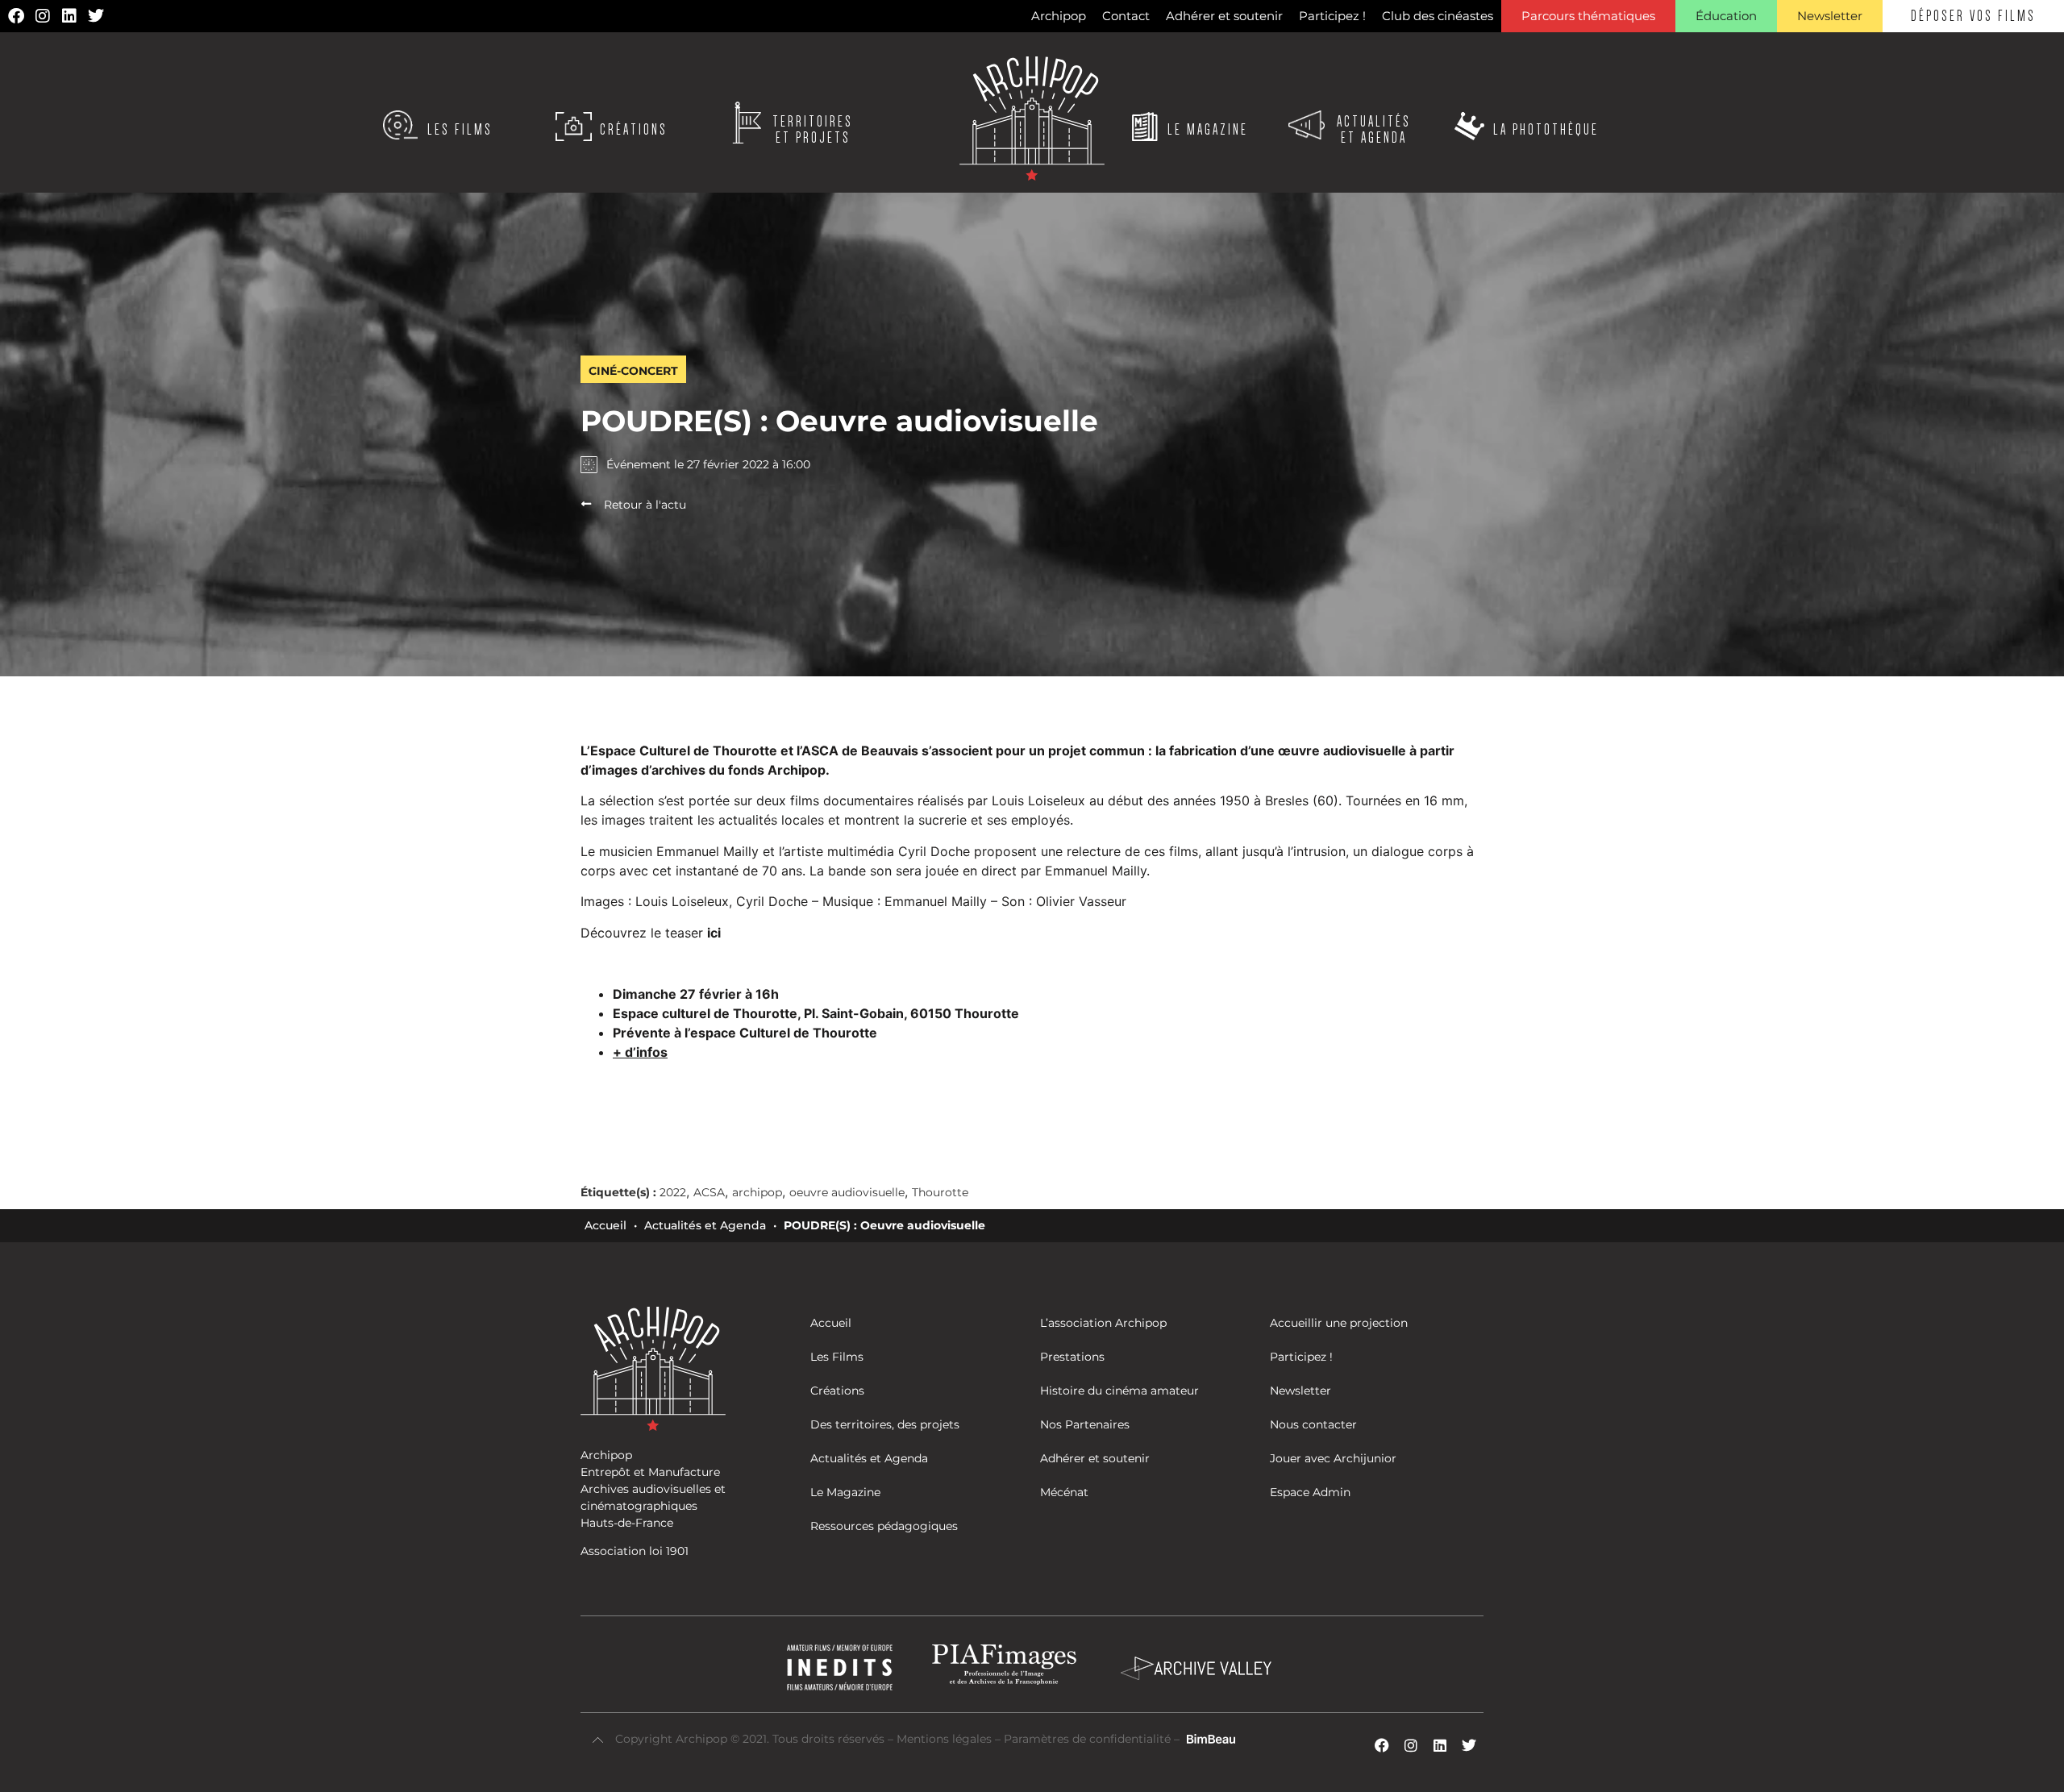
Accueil (605, 1225)
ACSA (709, 1192)
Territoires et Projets (813, 130)
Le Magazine (1208, 130)
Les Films (460, 130)
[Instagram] (43, 16)
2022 (673, 1192)
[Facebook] (16, 16)
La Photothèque (1546, 130)
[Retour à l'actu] (586, 504)
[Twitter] (96, 16)
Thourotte (940, 1192)
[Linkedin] (69, 16)
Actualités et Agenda (705, 1225)
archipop (757, 1192)
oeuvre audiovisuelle (847, 1192)
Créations (634, 130)
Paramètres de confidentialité (1087, 1739)
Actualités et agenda (1374, 130)
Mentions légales (946, 1739)
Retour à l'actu (645, 505)
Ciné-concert (633, 371)
